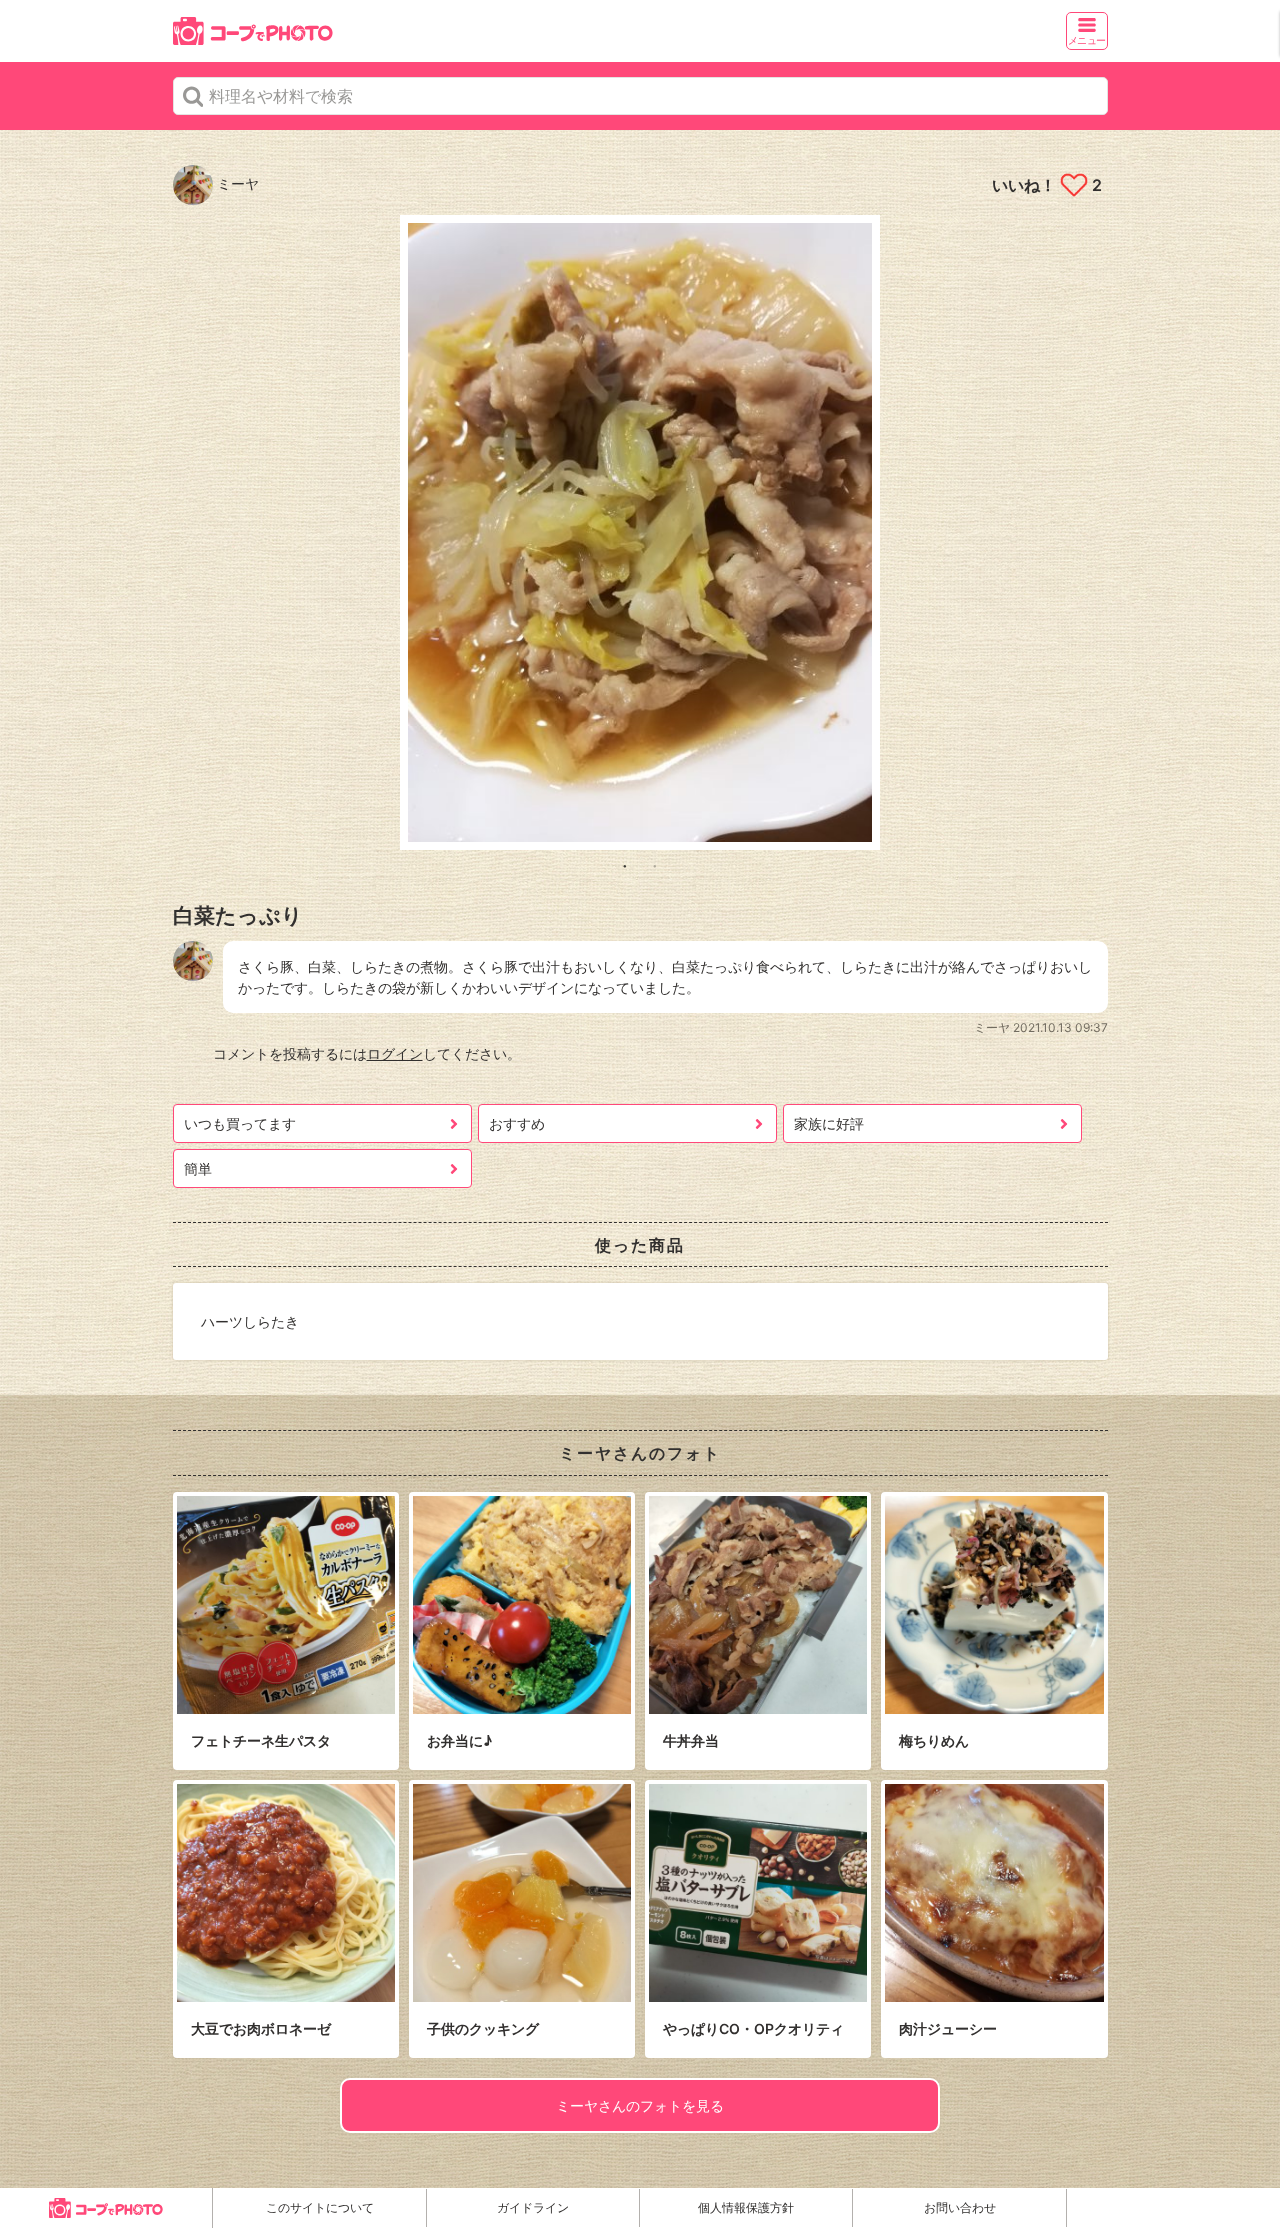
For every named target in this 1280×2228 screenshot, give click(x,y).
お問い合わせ (960, 2207)
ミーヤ (236, 183)
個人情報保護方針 (746, 2207)
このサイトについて (320, 2207)
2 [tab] (655, 865)
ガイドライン (533, 2207)
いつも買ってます (240, 1123)
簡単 (198, 1168)
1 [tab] (625, 865)
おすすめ (517, 1123)
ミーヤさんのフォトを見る (640, 2105)
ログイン (395, 1053)
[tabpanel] (640, 532)
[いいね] (1073, 185)
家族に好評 (829, 1123)
